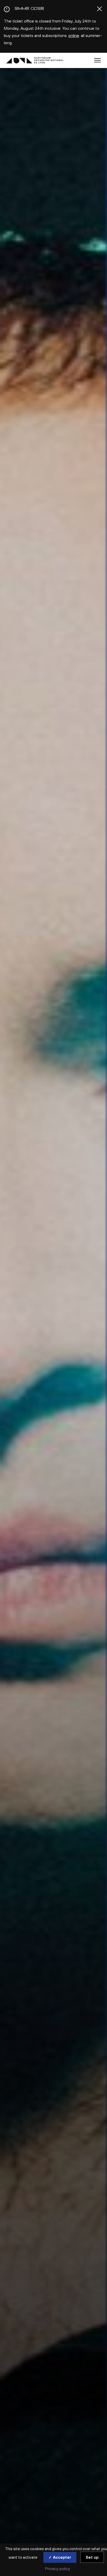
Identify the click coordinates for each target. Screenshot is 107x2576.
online (74, 35)
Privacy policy (58, 2568)
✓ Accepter (60, 2557)
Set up (92, 2557)
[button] (98, 60)
